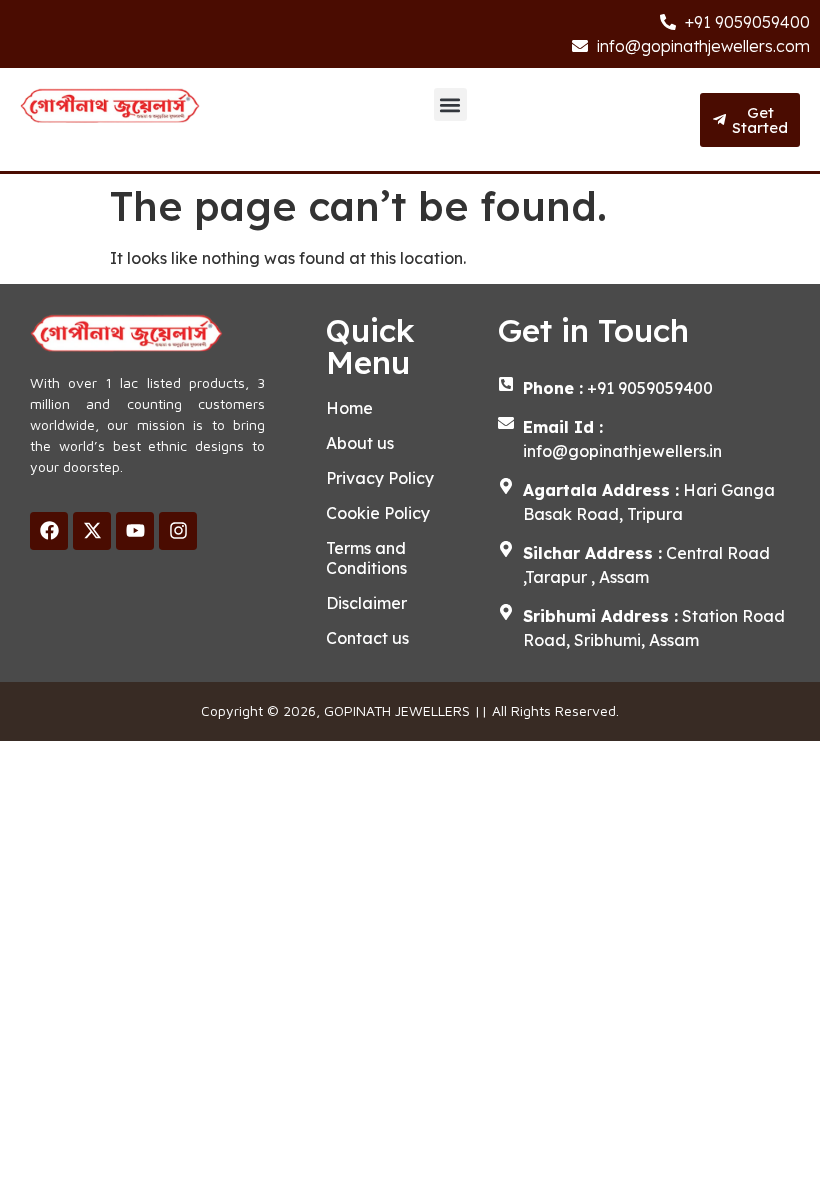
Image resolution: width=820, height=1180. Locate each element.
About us (360, 443)
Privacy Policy (380, 478)
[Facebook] (49, 531)
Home (349, 408)
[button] (450, 104)
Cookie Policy (378, 513)
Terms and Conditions (366, 558)
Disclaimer (366, 603)
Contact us (367, 638)
